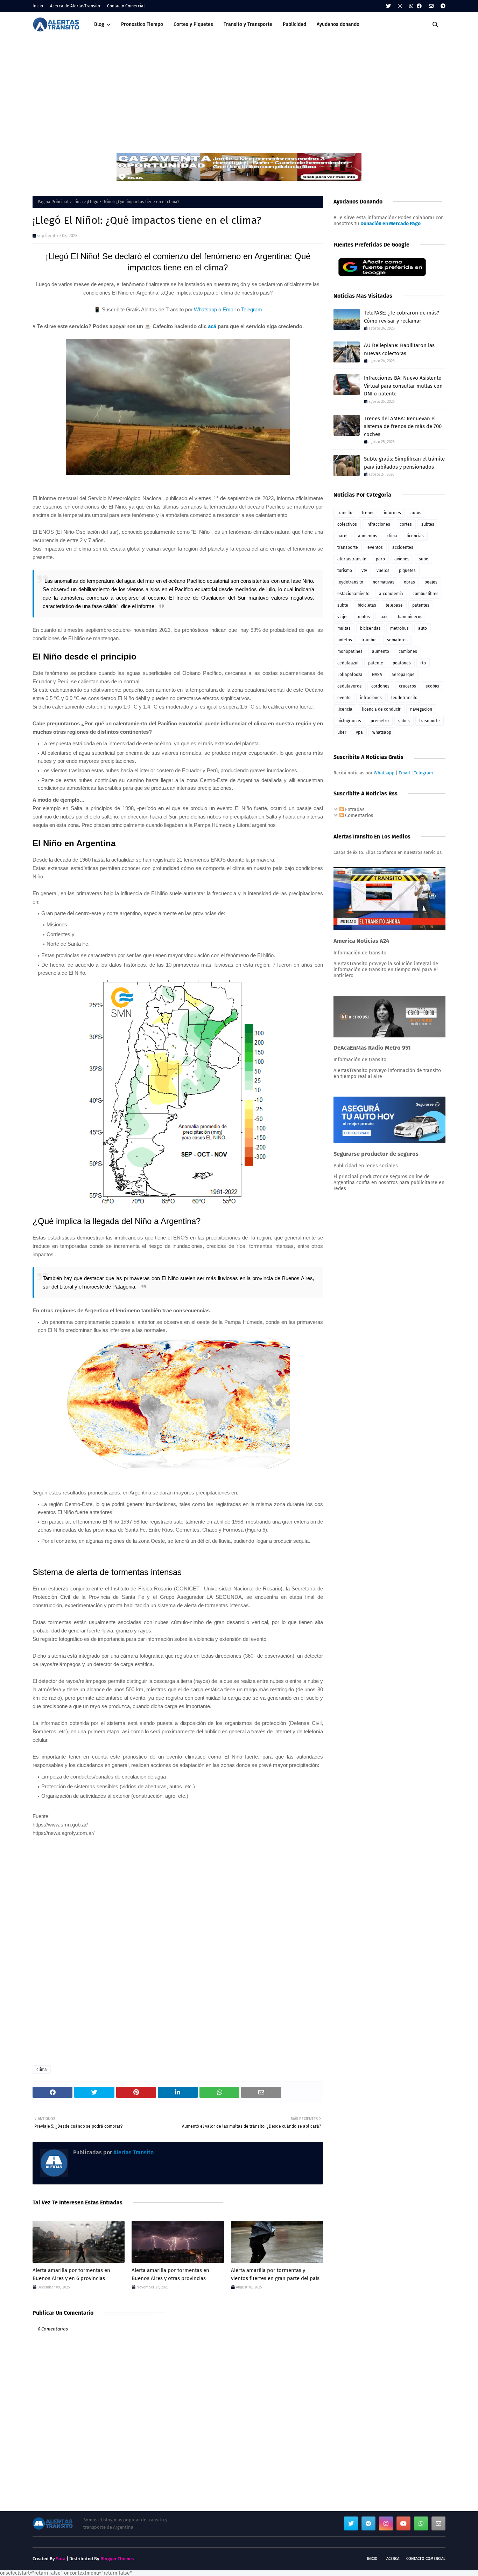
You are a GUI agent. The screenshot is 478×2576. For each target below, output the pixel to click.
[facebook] (419, 6)
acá (212, 326)
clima (78, 202)
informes (392, 513)
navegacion (421, 709)
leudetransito (404, 698)
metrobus (399, 628)
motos (364, 617)
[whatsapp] (411, 6)
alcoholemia (391, 594)
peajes (431, 582)
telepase (394, 605)
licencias (415, 536)
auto (423, 628)
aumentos (368, 536)
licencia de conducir (381, 709)
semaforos (397, 640)
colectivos (347, 524)
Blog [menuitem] (99, 24)
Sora (61, 2559)
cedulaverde (350, 686)
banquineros (410, 617)
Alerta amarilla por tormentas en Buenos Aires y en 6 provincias (71, 2274)
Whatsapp (205, 309)
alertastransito (352, 559)
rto (423, 663)
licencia (345, 709)
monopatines (350, 651)
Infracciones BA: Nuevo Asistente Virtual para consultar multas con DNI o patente (403, 386)
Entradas (354, 810)
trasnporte (430, 721)
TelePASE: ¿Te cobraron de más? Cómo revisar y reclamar (402, 317)
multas (344, 628)
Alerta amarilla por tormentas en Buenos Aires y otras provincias (170, 2274)
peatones (402, 663)
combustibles (426, 594)
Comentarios (358, 816)
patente (376, 663)
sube (424, 559)
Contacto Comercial (126, 6)
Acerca (393, 2559)
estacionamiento (353, 594)
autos (416, 513)
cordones (380, 686)
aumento (381, 651)
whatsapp (382, 732)
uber (342, 732)
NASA (377, 675)
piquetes (407, 571)
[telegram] (442, 6)
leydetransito (350, 582)
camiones (408, 651)
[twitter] (388, 6)
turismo (345, 571)
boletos (345, 640)
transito (345, 513)
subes (404, 721)
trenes (368, 513)
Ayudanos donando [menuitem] (338, 24)
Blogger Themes (117, 2559)
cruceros (407, 686)
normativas (384, 582)
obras (409, 582)
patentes (421, 605)
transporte (348, 547)
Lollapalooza (350, 675)
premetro (380, 721)
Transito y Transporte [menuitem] (248, 24)
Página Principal (53, 202)
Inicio (38, 6)
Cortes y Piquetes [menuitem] (193, 24)
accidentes (403, 547)
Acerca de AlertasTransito (75, 6)
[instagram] (400, 6)
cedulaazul (348, 663)
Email (229, 309)
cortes (406, 524)
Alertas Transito (133, 2152)
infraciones (371, 698)
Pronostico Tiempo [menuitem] (142, 24)
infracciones (378, 524)
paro (380, 559)
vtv (364, 571)
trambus (370, 640)
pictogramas (349, 721)
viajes (343, 617)
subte (343, 605)
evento (344, 698)
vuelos (383, 571)
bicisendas (370, 628)
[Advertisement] (239, 90)
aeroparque (403, 675)
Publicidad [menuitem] (294, 24)
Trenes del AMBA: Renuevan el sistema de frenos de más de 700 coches (403, 426)
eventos (375, 547)
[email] (431, 6)
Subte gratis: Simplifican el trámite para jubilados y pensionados (404, 463)
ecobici (432, 686)
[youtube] (403, 2523)
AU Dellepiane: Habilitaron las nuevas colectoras (399, 349)
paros (343, 536)
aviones (402, 559)
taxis (384, 617)
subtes (428, 524)
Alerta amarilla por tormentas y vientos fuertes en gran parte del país (275, 2274)
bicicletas (367, 605)
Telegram (252, 309)
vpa (359, 732)
